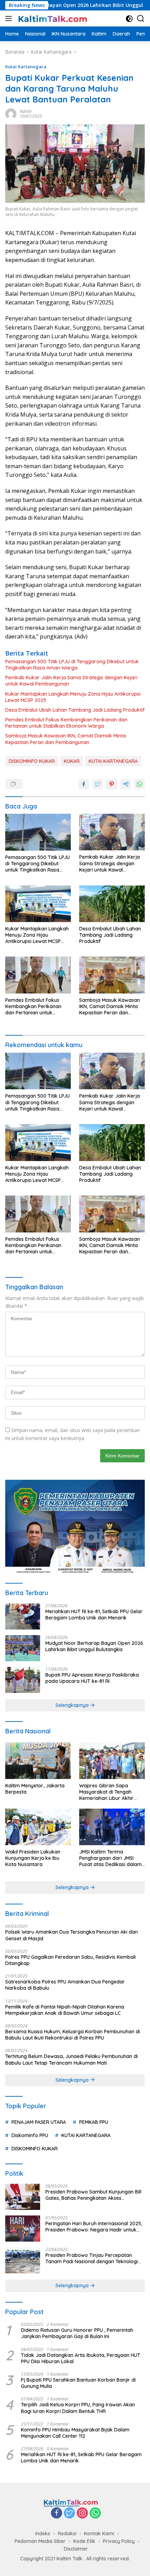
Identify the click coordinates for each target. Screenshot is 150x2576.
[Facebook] (57, 2513)
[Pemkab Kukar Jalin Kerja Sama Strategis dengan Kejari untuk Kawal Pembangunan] (112, 832)
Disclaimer (76, 2549)
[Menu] (10, 18)
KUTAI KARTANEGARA (113, 761)
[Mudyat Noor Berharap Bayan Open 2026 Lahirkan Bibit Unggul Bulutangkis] (23, 1648)
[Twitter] (69, 2513)
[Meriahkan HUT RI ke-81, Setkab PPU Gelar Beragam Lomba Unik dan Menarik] (23, 1616)
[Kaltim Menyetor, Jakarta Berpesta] (38, 1761)
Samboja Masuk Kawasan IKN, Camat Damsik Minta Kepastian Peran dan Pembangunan (66, 739)
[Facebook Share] (84, 784)
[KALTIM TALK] (52, 18)
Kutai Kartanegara (26, 67)
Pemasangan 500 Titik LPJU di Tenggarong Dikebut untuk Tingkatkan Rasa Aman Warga (72, 665)
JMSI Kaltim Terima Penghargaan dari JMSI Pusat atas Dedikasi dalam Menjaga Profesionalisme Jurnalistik (110, 1858)
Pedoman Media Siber (40, 2541)
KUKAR (72, 761)
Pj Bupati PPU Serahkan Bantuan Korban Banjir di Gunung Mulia (78, 2383)
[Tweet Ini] (98, 784)
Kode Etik (84, 2541)
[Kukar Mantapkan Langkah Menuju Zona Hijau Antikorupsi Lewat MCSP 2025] (38, 904)
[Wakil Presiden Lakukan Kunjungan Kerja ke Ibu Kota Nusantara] (38, 1827)
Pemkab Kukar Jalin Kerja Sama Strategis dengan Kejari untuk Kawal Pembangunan (71, 681)
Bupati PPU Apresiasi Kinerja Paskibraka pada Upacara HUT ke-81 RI (92, 1678)
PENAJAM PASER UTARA (39, 2122)
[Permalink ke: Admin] (11, 113)
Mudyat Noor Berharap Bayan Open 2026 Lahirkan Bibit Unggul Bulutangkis (94, 1646)
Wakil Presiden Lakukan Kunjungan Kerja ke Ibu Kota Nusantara (33, 1858)
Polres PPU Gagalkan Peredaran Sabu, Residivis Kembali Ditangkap (70, 1960)
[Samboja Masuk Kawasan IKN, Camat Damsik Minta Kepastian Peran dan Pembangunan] (112, 975)
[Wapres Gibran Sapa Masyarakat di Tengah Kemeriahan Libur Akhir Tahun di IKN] (112, 1761)
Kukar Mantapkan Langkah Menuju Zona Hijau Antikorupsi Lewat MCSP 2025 (73, 697)
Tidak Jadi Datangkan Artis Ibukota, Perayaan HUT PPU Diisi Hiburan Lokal (81, 2358)
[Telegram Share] (126, 784)
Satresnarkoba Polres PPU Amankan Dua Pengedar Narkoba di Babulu (65, 1985)
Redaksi (67, 2534)
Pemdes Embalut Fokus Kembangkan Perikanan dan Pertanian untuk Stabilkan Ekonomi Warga (66, 723)
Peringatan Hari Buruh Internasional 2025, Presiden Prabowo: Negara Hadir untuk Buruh (94, 2227)
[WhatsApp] (95, 2513)
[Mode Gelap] (129, 19)
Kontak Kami (99, 2534)
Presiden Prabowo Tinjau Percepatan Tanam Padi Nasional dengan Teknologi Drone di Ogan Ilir (92, 2258)
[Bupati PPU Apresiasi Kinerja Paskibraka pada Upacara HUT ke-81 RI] (23, 1680)
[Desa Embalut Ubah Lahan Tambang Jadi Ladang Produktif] (112, 904)
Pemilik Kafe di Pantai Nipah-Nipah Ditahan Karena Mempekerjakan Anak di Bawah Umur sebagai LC (65, 2010)
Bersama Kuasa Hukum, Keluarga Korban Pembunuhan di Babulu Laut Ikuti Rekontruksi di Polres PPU (73, 2035)
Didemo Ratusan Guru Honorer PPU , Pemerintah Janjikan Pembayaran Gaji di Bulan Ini (77, 2333)
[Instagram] (82, 2513)
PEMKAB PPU (94, 2122)
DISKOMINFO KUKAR (32, 761)
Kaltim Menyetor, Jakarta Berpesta (35, 1789)
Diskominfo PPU (30, 2135)
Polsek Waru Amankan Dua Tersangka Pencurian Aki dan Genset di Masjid (72, 1935)
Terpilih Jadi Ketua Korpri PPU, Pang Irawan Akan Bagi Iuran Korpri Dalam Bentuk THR (78, 2408)
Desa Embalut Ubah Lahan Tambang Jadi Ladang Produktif (75, 710)
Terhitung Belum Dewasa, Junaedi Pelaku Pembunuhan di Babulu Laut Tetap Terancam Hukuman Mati (72, 2059)
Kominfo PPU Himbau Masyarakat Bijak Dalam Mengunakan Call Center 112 (75, 2433)
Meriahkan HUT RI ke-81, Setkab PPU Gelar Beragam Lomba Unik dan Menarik (94, 1615)
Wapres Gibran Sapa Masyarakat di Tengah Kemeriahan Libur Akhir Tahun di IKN (106, 1792)
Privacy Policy (119, 2541)
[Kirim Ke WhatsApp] (140, 784)
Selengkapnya (73, 1705)
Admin (26, 111)
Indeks (43, 2534)
